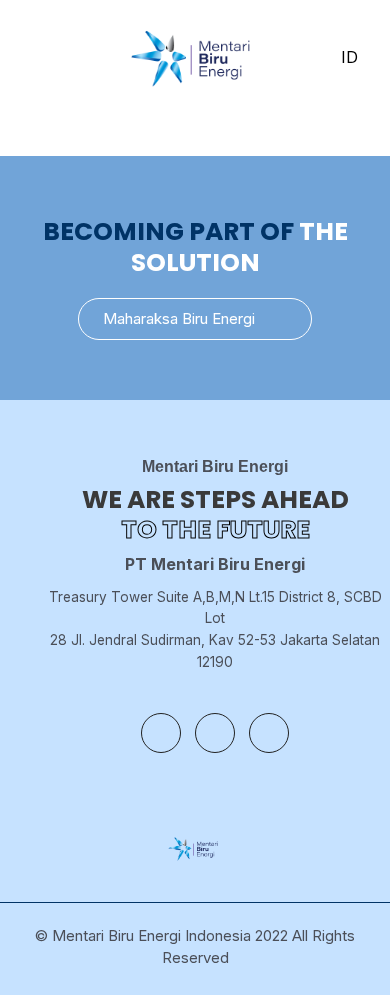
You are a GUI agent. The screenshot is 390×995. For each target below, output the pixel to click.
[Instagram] (215, 733)
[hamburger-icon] (32, 58)
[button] (195, 319)
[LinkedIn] (269, 733)
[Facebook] (161, 733)
